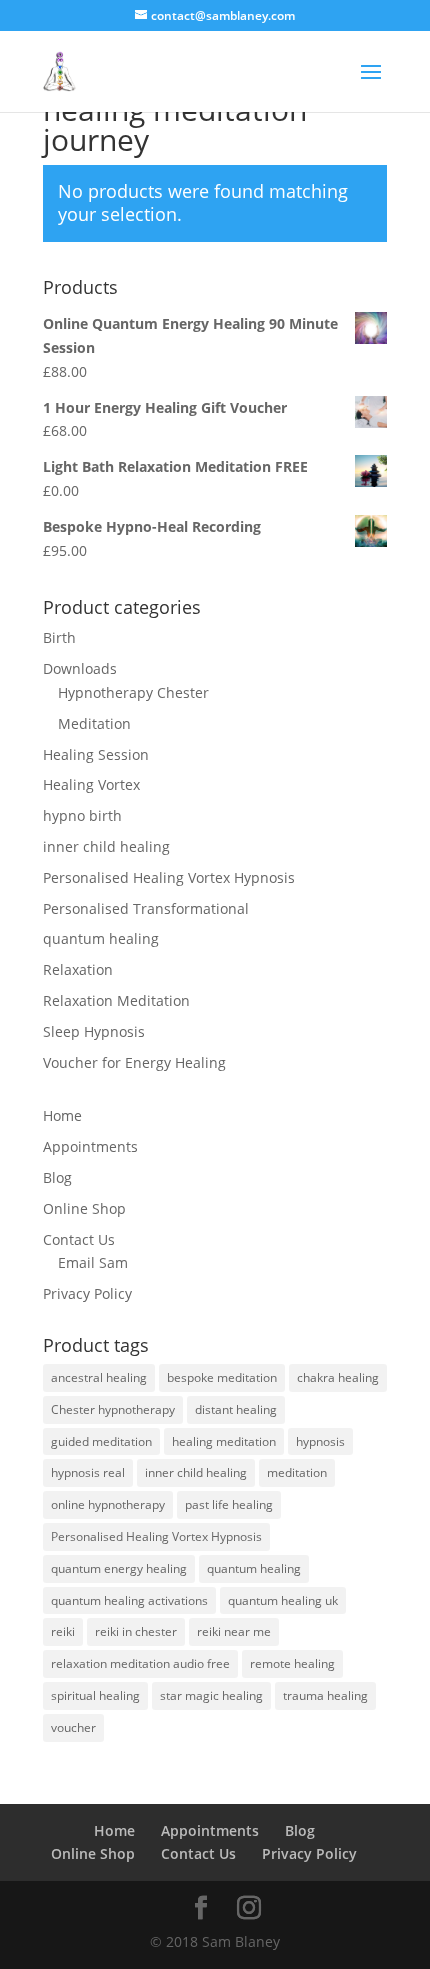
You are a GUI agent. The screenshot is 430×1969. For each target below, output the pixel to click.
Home (62, 1115)
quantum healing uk (283, 1600)
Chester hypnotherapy (113, 1409)
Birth (59, 637)
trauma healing (325, 1695)
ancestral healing (99, 1377)
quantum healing (101, 938)
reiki (63, 1631)
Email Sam (93, 1262)
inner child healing (106, 846)
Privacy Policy (87, 1293)
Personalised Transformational (146, 908)
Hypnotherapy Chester (133, 692)
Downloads (80, 668)
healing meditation (224, 1441)
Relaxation (78, 969)
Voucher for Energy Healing (134, 1062)
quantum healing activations (129, 1600)
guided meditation (101, 1441)
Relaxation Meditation (116, 1000)
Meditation (94, 723)
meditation (297, 1472)
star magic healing (211, 1695)
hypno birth (82, 815)
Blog (57, 1177)
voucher (73, 1727)
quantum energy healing (119, 1568)
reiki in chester (136, 1631)
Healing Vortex (91, 784)
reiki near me (234, 1631)
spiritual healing (95, 1695)
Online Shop (84, 1208)
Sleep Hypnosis (94, 1031)
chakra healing (338, 1377)
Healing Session (96, 754)
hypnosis (320, 1441)
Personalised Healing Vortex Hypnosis (169, 877)
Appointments (90, 1146)
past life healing (229, 1504)
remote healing (292, 1663)
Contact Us (79, 1239)
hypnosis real (88, 1472)
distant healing (236, 1409)
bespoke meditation (222, 1377)
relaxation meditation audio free (140, 1663)
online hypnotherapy (108, 1504)
